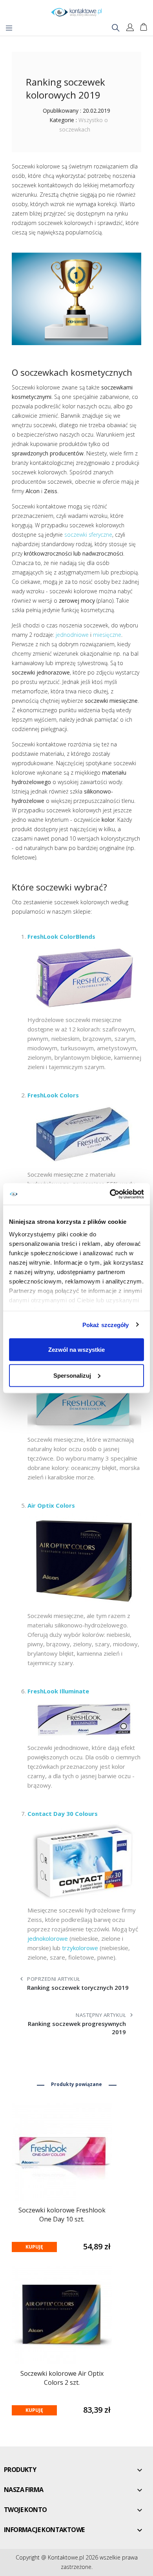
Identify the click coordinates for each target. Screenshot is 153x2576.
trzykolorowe (80, 1948)
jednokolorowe (48, 1938)
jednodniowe (72, 635)
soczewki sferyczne (88, 535)
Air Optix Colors (51, 1505)
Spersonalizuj (72, 1375)
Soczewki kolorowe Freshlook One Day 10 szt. (62, 2215)
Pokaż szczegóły (106, 1325)
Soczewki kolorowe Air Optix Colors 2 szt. (62, 2378)
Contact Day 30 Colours (63, 1814)
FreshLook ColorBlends (61, 936)
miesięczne (107, 635)
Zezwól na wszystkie (76, 1350)
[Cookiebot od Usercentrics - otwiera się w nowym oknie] (110, 1194)
